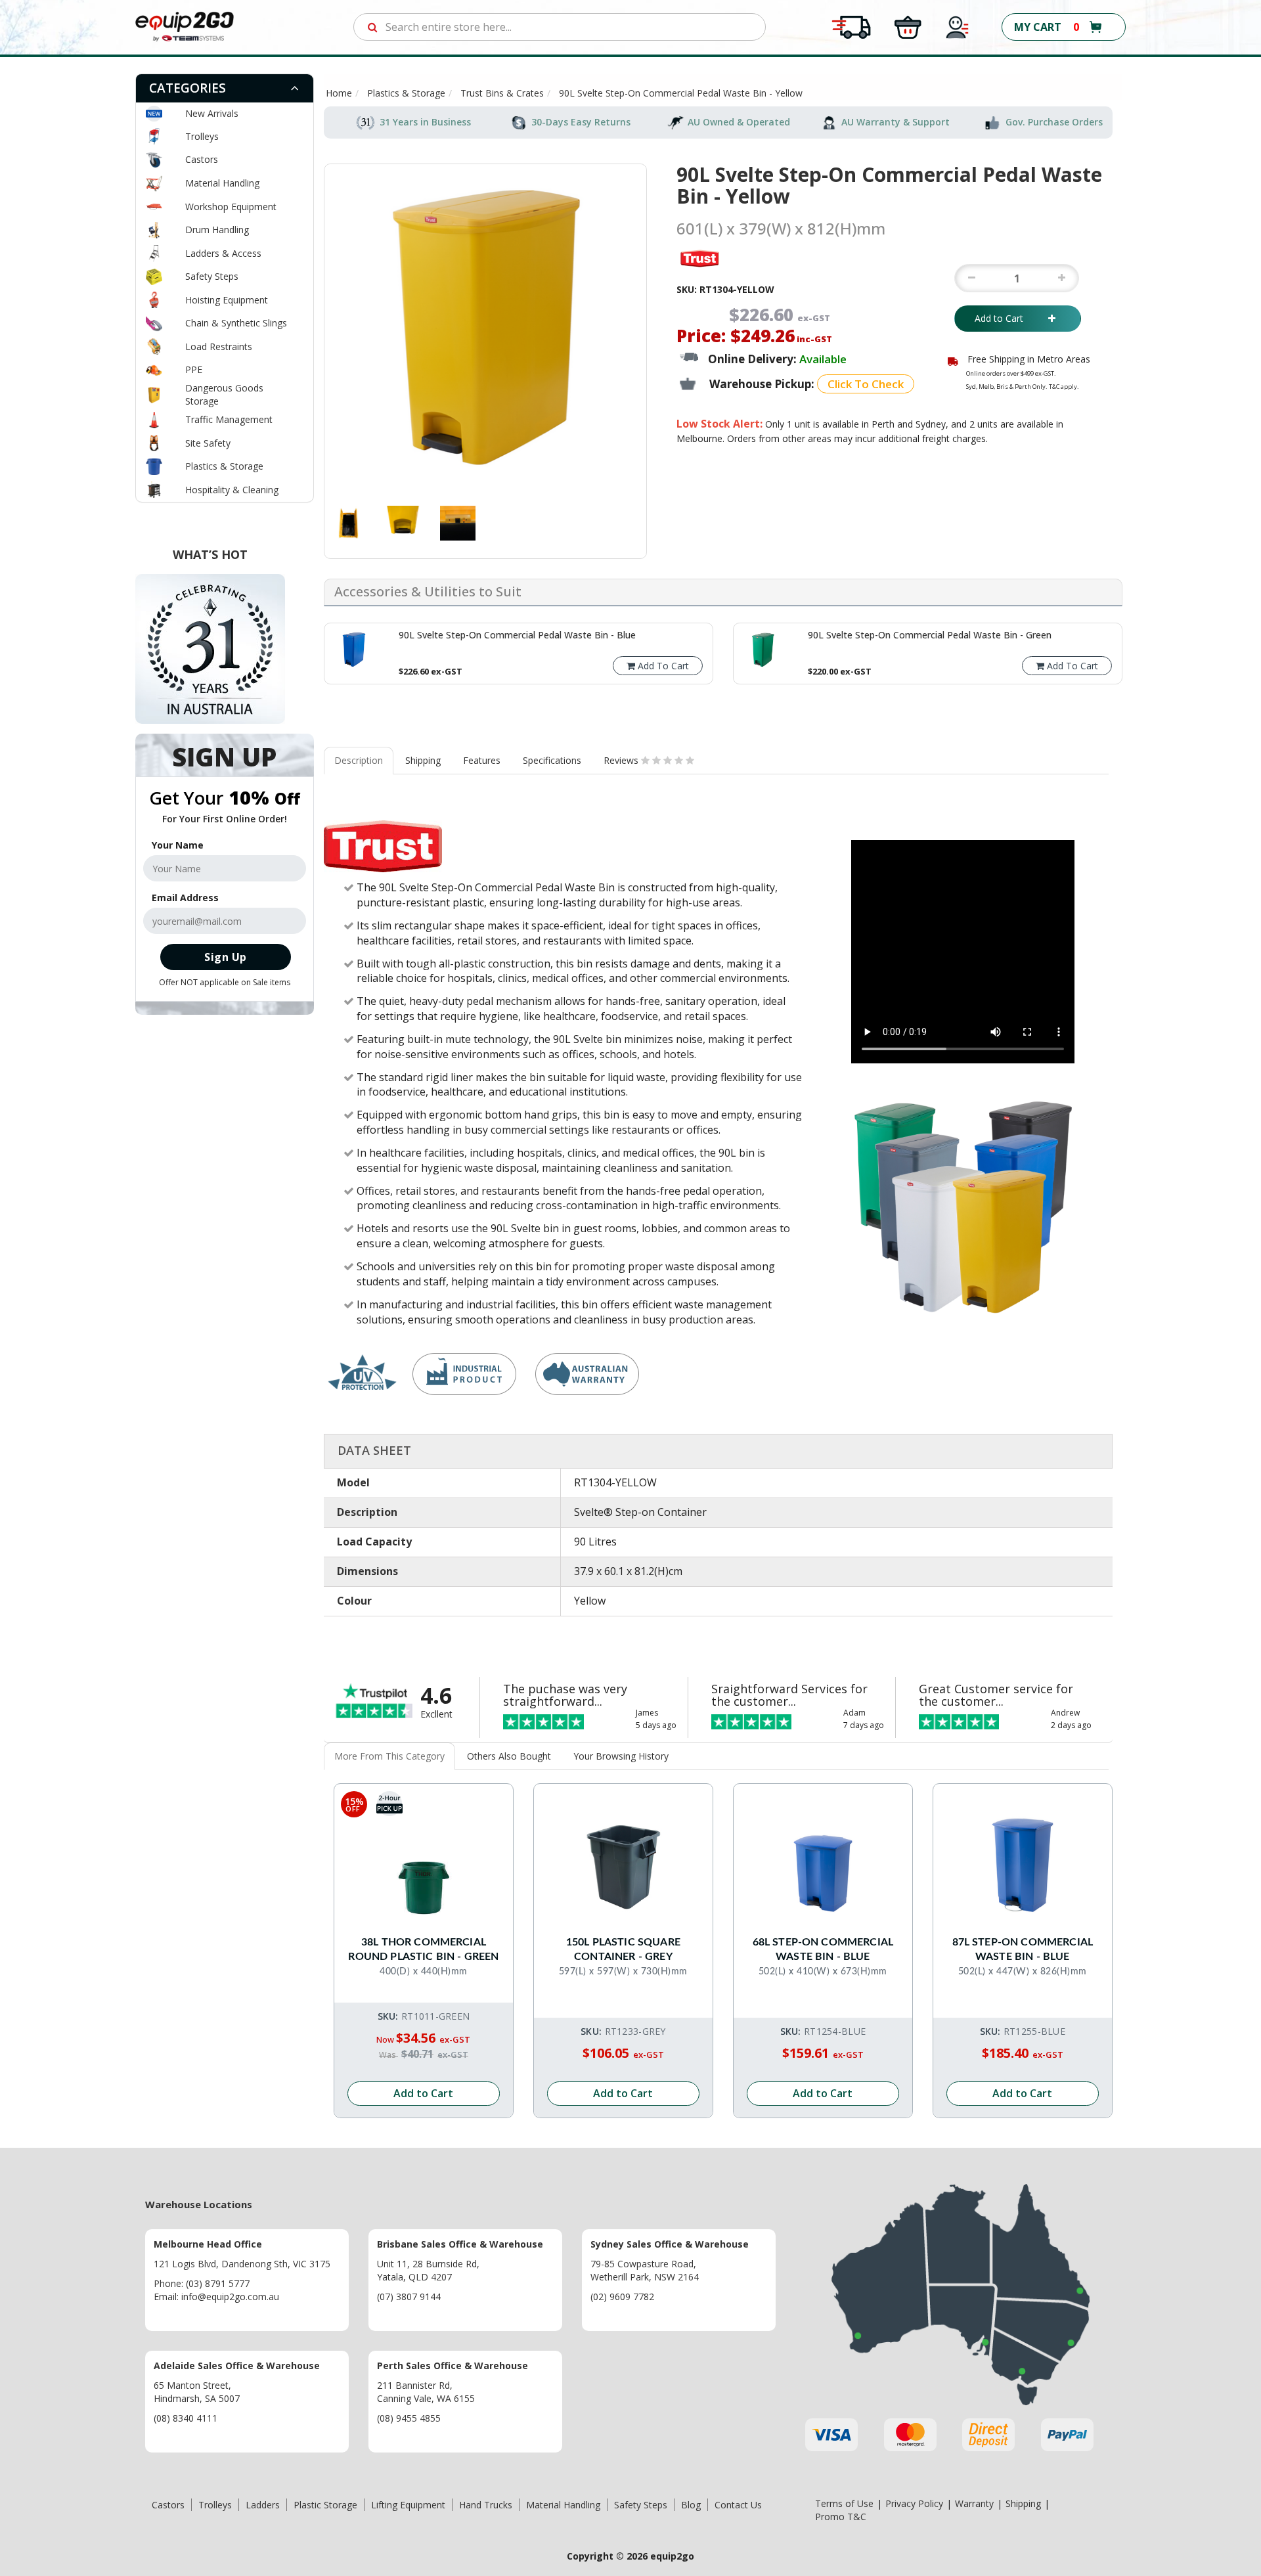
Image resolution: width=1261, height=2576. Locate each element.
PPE (194, 369)
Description (359, 760)
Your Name (178, 845)
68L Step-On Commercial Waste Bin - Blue (823, 1949)
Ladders (263, 2505)
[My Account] (958, 26)
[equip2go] (185, 26)
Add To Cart (662, 666)
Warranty (974, 2503)
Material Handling (222, 183)
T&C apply (1063, 387)
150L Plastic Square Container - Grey (623, 1949)
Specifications (552, 760)
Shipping (423, 760)
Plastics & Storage (224, 466)
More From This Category (389, 1756)
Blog (691, 2505)
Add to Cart (1008, 318)
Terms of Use (844, 2503)
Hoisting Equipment (227, 300)
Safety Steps (212, 276)
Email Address (185, 898)
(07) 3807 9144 (409, 2297)
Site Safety (208, 443)
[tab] (225, 88)
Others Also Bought (509, 1756)
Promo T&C (841, 2517)
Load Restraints (219, 346)
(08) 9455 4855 (409, 2418)
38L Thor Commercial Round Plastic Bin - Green (423, 1949)
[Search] (373, 27)
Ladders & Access (223, 253)
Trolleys (202, 136)
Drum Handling (217, 230)
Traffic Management (229, 419)
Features (482, 760)
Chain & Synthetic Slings (236, 323)
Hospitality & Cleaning (232, 490)
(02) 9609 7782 (622, 2297)
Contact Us (738, 2505)
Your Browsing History (621, 1756)
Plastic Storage (325, 2505)
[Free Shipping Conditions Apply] (851, 26)
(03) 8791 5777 (218, 2283)
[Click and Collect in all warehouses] (908, 26)
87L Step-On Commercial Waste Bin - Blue (1023, 1949)
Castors (202, 159)
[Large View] (348, 523)
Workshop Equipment (231, 207)
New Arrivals (212, 113)
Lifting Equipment (408, 2505)
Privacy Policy (914, 2503)
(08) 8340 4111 (186, 2418)
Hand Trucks (486, 2505)
